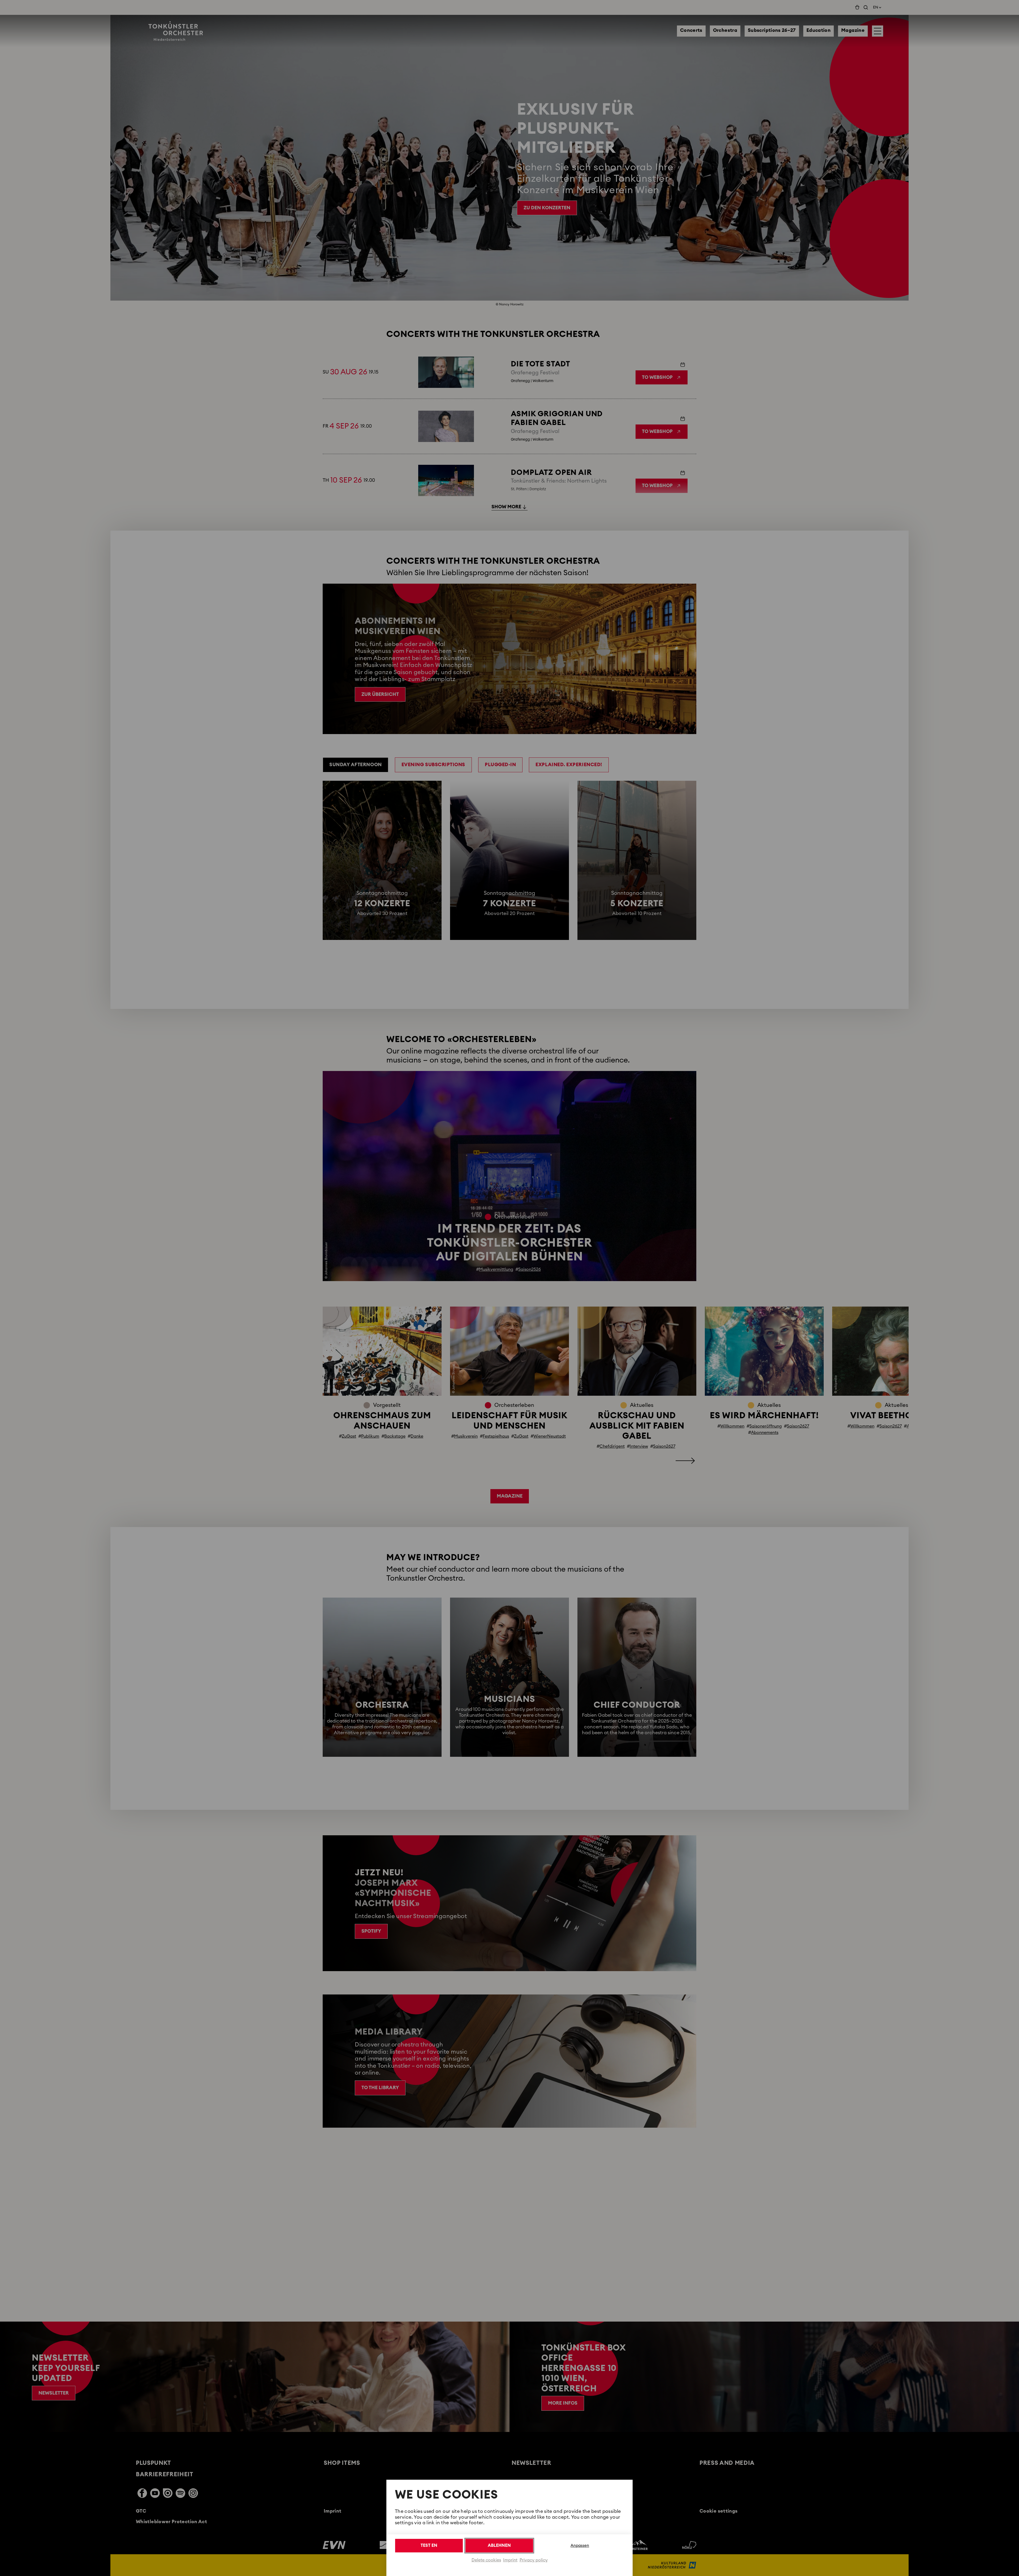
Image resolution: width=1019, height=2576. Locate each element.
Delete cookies (486, 2560)
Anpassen (580, 2546)
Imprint (510, 2560)
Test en (429, 2545)
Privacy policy (534, 2560)
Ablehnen (499, 2545)
